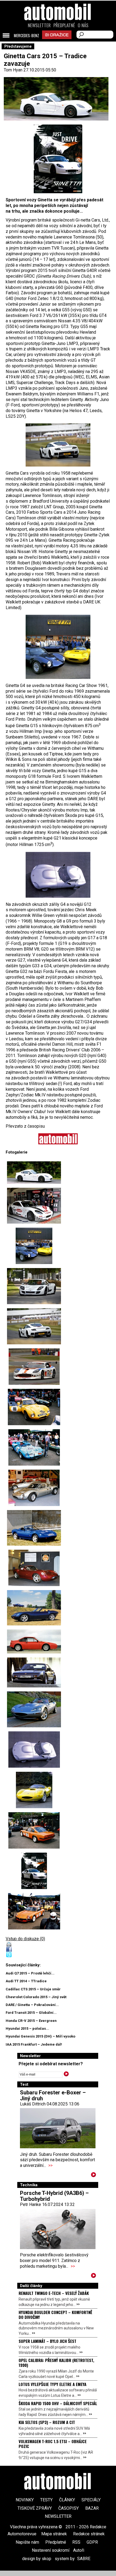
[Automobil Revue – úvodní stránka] (58, 42)
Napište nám (27, 2542)
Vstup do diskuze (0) (25, 1939)
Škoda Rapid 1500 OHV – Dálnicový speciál (58, 2403)
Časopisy (69, 2508)
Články (67, 2500)
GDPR (92, 2542)
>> (50, 2165)
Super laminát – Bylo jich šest (47, 2341)
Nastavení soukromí (51, 2550)
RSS (76, 2542)
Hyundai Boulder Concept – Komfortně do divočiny (55, 2315)
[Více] (93, 2176)
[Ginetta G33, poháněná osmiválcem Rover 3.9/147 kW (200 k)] (34, 1790)
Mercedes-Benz (26, 36)
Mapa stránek (54, 2534)
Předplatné (64, 25)
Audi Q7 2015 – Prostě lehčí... (30, 1973)
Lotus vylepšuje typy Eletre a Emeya (52, 2384)
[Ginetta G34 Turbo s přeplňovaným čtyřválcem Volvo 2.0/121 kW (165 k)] (34, 1709)
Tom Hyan (13, 70)
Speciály (91, 2500)
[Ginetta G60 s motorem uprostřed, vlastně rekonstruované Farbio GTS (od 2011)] (58, 445)
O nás (83, 25)
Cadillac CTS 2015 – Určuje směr (33, 1989)
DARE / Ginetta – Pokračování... (32, 2005)
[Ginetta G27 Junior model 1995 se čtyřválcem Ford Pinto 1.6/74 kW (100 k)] (34, 1608)
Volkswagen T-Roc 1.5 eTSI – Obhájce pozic (53, 2444)
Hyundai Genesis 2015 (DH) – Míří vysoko (40, 2036)
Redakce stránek (89, 2534)
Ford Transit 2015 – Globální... (31, 2013)
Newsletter (39, 25)
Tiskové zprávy (35, 2508)
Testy (46, 2500)
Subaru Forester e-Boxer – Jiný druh (53, 2095)
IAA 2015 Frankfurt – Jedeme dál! (34, 2044)
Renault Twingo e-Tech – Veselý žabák (54, 2293)
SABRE (84, 2559)
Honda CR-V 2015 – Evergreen (31, 2021)
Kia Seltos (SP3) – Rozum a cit (47, 2422)
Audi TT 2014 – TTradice (26, 1981)
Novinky (25, 2500)
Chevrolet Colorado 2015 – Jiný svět (36, 1997)
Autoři (79, 2550)
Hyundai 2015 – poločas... (27, 2028)
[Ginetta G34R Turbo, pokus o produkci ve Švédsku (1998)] (58, 875)
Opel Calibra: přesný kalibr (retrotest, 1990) (56, 2363)
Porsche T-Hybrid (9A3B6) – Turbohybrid (54, 2196)
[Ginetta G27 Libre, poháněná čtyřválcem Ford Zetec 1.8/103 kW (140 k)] (34, 1528)
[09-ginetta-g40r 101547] (58, 159)
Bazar (92, 2508)
